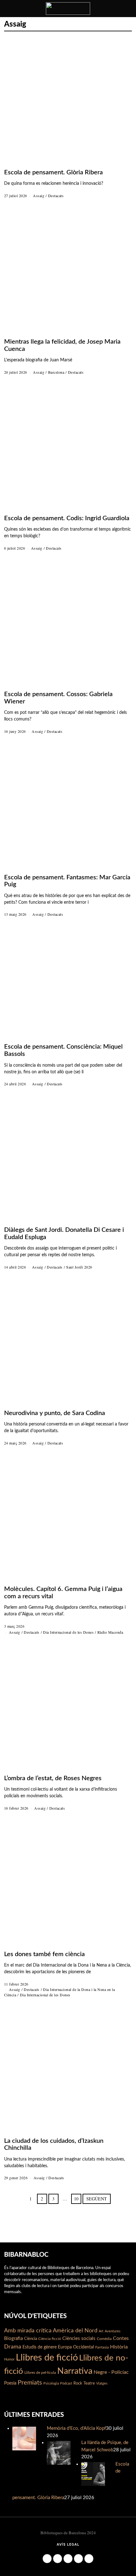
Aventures (113, 2331)
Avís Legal (68, 2545)
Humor (9, 2359)
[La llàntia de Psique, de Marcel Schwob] (59, 2452)
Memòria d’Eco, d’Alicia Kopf (76, 2428)
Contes (121, 2338)
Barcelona (56, 372)
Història (119, 2347)
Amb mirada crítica (28, 2331)
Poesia (10, 2383)
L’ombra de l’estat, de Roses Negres (53, 1778)
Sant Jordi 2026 (79, 1267)
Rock (78, 2383)
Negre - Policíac (111, 2372)
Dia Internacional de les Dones (68, 1632)
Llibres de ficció (47, 2358)
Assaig (39, 196)
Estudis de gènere (40, 2347)
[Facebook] (47, 2559)
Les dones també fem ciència (44, 1954)
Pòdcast (66, 2383)
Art (101, 2331)
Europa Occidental (76, 2347)
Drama (13, 2347)
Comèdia (104, 2339)
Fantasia (102, 2347)
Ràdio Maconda (110, 1632)
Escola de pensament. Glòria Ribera (53, 172)
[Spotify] (89, 2559)
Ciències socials (79, 2339)
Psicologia (51, 2383)
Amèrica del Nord (75, 2331)
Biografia (13, 2339)
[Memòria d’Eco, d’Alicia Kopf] (24, 2438)
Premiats (30, 2383)
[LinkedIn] (68, 2559)
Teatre (89, 2383)
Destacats (56, 196)
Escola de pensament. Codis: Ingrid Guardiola (67, 518)
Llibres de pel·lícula (40, 2373)
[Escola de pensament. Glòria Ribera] (93, 2474)
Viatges (102, 2383)
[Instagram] (58, 2559)
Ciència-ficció (50, 2339)
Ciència (31, 2339)
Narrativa (75, 2371)
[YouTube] (78, 2559)
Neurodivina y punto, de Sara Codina (55, 1413)
